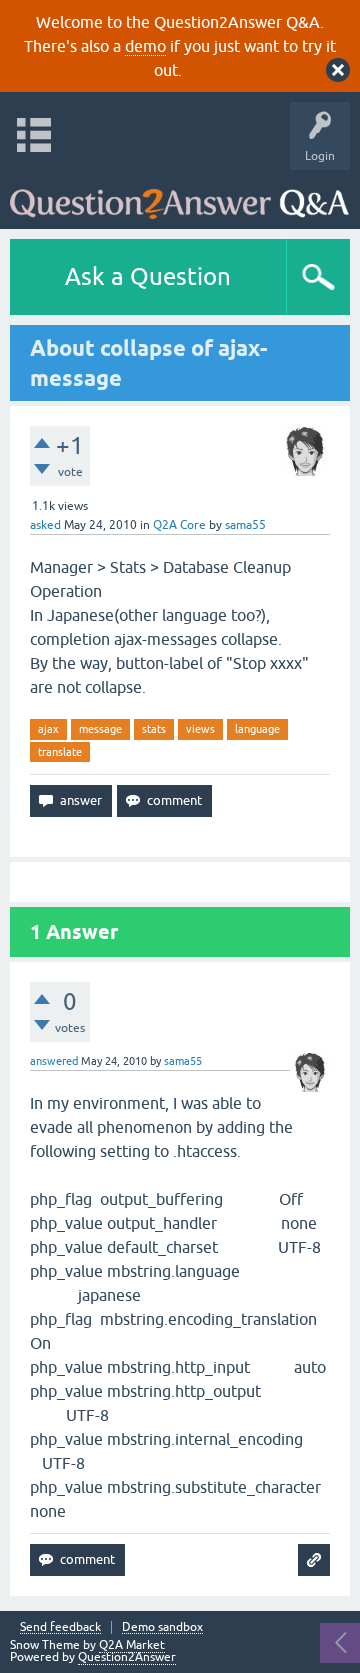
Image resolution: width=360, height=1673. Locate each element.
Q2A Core (179, 525)
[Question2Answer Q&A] (179, 194)
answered (54, 1061)
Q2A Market (132, 1645)
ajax (48, 729)
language (257, 729)
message (100, 729)
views (200, 729)
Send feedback (60, 1627)
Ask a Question (148, 276)
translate (60, 752)
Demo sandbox (162, 1627)
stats (154, 729)
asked (45, 525)
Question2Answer (127, 1657)
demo (145, 46)
